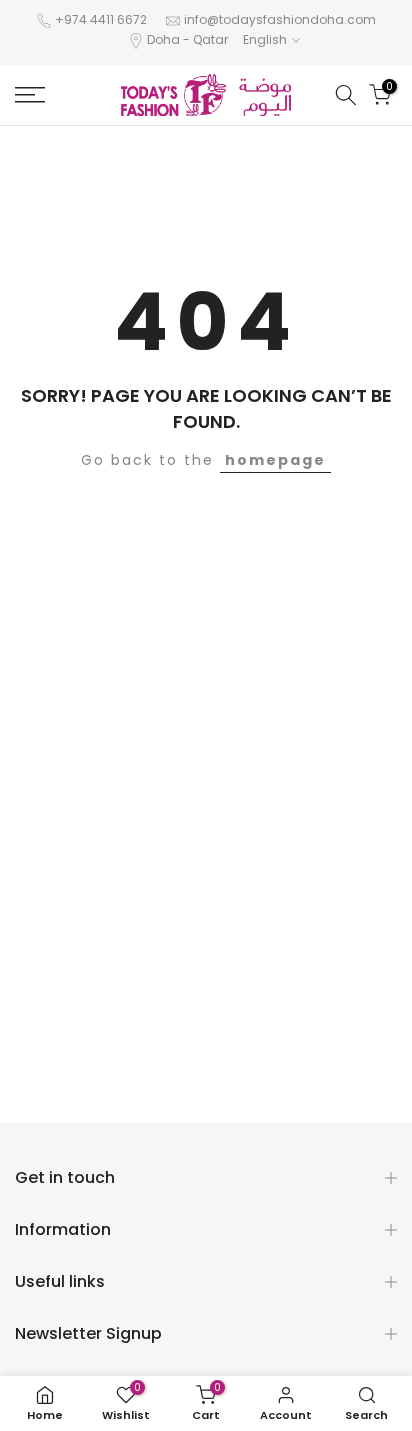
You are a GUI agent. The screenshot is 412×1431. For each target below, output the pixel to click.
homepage (275, 460)
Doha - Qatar (187, 39)
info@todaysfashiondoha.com (280, 19)
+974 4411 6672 (101, 19)
